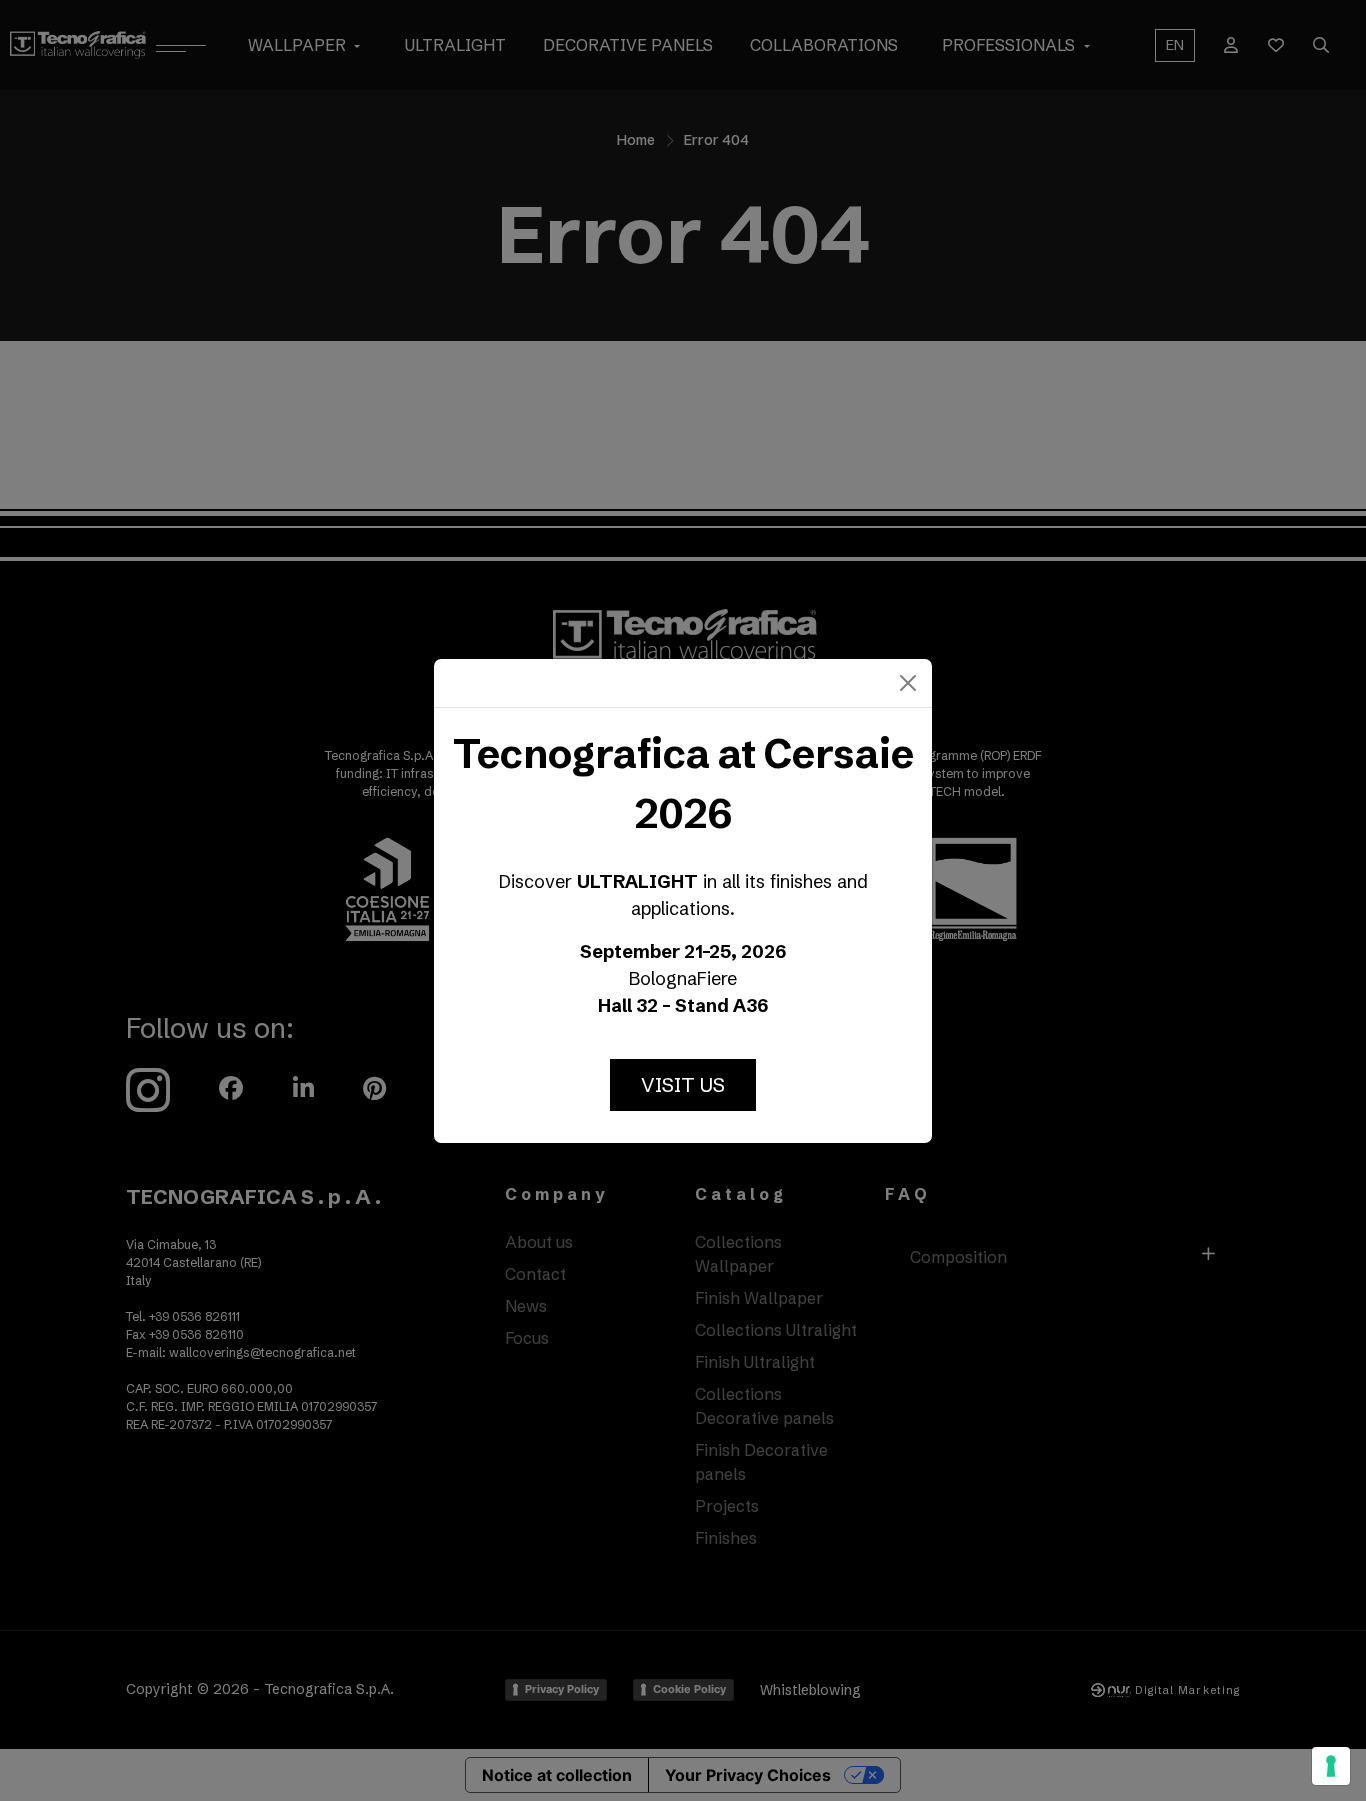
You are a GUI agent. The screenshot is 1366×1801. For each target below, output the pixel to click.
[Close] (908, 683)
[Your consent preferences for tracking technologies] (1331, 1766)
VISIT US (683, 1084)
